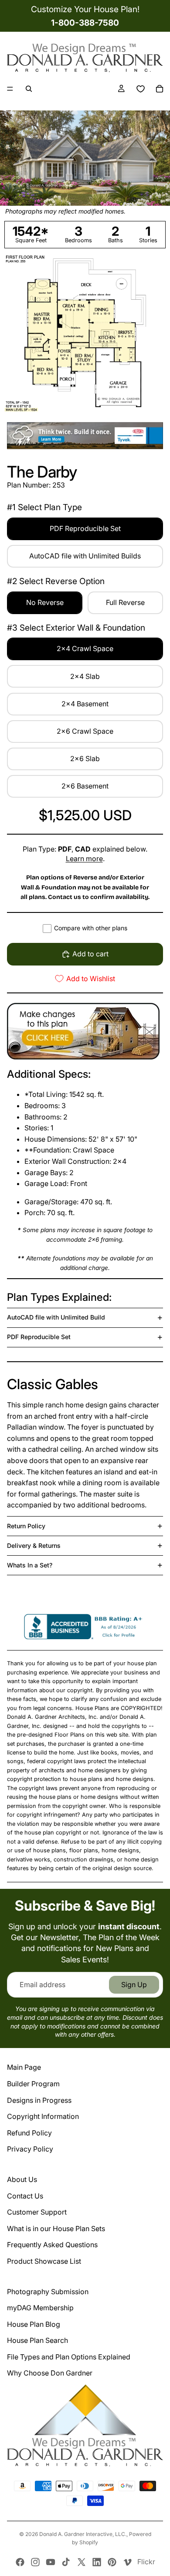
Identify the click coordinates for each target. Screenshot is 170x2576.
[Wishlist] (140, 89)
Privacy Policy (30, 2149)
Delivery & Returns (34, 1545)
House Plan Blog (34, 2324)
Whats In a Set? (30, 1565)
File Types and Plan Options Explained (69, 2357)
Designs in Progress (39, 2100)
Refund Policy (29, 2133)
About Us (22, 2179)
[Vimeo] (127, 2562)
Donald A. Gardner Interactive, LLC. (83, 2534)
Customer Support (37, 2212)
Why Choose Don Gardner (50, 2373)
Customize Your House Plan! (85, 9)
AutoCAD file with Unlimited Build (56, 1317)
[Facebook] (20, 2562)
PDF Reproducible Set (39, 1337)
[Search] (29, 89)
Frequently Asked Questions (52, 2245)
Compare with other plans (91, 928)
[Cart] (160, 89)
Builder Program (33, 2084)
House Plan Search (37, 2340)
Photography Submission (48, 2292)
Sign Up (134, 1985)
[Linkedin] (97, 2562)
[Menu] (10, 89)
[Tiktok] (66, 2562)
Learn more (84, 859)
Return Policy (26, 1526)
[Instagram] (35, 2562)
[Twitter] (82, 2562)
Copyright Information (43, 2116)
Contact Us (25, 2196)
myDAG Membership (40, 2308)
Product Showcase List (44, 2261)
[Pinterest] (112, 2562)
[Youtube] (51, 2562)
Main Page (24, 2067)
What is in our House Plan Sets (56, 2229)
